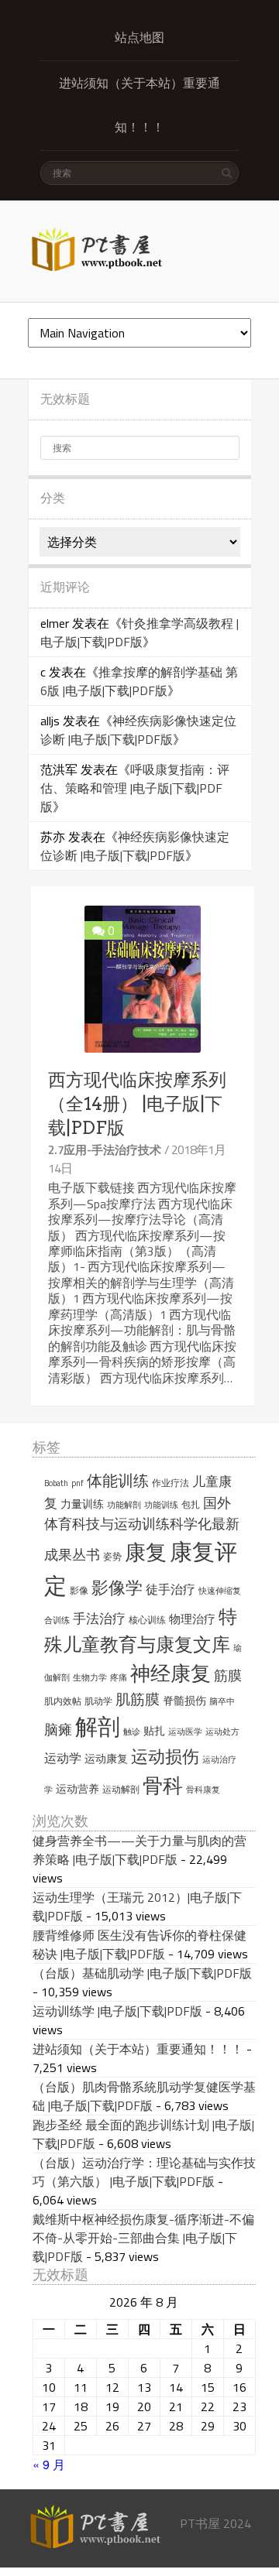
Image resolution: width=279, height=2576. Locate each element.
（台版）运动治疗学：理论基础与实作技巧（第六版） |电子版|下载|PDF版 (144, 2172)
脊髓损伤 (184, 1701)
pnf (77, 1483)
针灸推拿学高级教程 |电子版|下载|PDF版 (139, 632)
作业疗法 (170, 1483)
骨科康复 (203, 1790)
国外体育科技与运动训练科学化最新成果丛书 (142, 1529)
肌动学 (98, 1701)
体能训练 (118, 1481)
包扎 (191, 1504)
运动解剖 (121, 1789)
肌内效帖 (63, 1701)
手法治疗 (99, 1619)
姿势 (112, 1556)
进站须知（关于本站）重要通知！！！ (139, 106)
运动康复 (106, 1759)
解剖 (98, 1726)
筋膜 (228, 1675)
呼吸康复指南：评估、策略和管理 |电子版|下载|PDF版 (135, 788)
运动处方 (222, 1732)
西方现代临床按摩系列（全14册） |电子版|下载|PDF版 (137, 1104)
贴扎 (154, 1731)
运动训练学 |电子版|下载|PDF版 (117, 2011)
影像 (79, 1590)
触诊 (132, 1732)
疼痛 (119, 1677)
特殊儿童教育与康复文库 (141, 1630)
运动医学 (185, 1732)
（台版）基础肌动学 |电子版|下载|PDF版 (142, 1973)
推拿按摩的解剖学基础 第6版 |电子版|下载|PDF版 (139, 681)
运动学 (63, 1758)
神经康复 (170, 1673)
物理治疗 (192, 1619)
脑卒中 (222, 1701)
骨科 (163, 1785)
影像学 (117, 1588)
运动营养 (77, 1789)
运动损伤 (165, 1756)
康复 (146, 1552)
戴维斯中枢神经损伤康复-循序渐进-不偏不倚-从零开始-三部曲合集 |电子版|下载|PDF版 (143, 2238)
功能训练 (161, 1505)
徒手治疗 (170, 1589)
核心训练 (147, 1620)
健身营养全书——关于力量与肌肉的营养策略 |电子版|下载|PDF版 (139, 1850)
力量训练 (82, 1504)
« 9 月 (49, 2464)
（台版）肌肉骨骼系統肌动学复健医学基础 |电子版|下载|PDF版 (144, 2096)
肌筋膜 (138, 1699)
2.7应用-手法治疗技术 (105, 1150)
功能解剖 (124, 1505)
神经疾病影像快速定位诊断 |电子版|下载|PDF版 (138, 730)
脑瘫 (58, 1730)
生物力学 (90, 1677)
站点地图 (139, 38)
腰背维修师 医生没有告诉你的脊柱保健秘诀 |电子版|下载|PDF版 (139, 1944)
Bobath (56, 1483)
